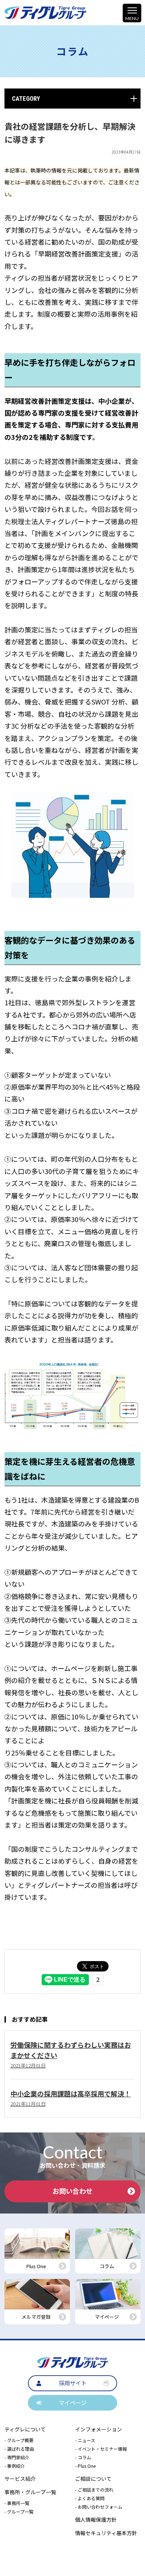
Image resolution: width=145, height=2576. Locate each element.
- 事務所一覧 (17, 2503)
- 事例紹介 (15, 2466)
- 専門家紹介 (17, 2457)
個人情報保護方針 (96, 2519)
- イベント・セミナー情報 (101, 2449)
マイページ (73, 2403)
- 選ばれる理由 (19, 2449)
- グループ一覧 (19, 2511)
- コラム (83, 2457)
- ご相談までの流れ (94, 2490)
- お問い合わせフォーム (99, 2507)
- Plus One (85, 2466)
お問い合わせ (72, 2191)
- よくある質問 (90, 2498)
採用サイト (73, 2383)
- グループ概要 (19, 2440)
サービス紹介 (20, 2479)
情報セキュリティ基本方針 (106, 2533)
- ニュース (85, 2440)
